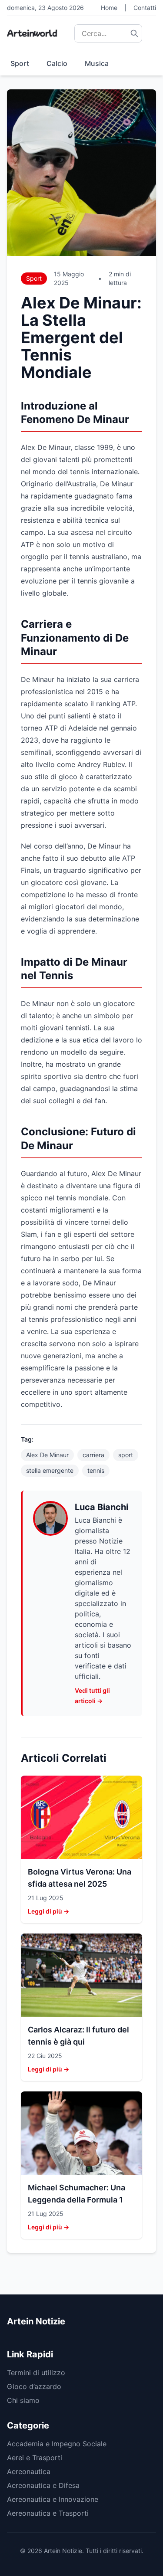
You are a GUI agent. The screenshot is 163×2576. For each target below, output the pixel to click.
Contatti (145, 8)
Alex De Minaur (47, 1455)
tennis (96, 1470)
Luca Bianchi (101, 1507)
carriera (93, 1455)
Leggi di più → (48, 1911)
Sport (20, 63)
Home (109, 8)
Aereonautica (29, 2471)
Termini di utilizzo (36, 2373)
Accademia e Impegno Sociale (57, 2444)
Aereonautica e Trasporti (48, 2513)
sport (126, 1455)
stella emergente (50, 1470)
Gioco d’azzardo (34, 2386)
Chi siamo (23, 2400)
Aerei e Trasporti (35, 2458)
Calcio (57, 63)
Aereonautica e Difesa (43, 2485)
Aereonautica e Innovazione (53, 2499)
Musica (97, 63)
